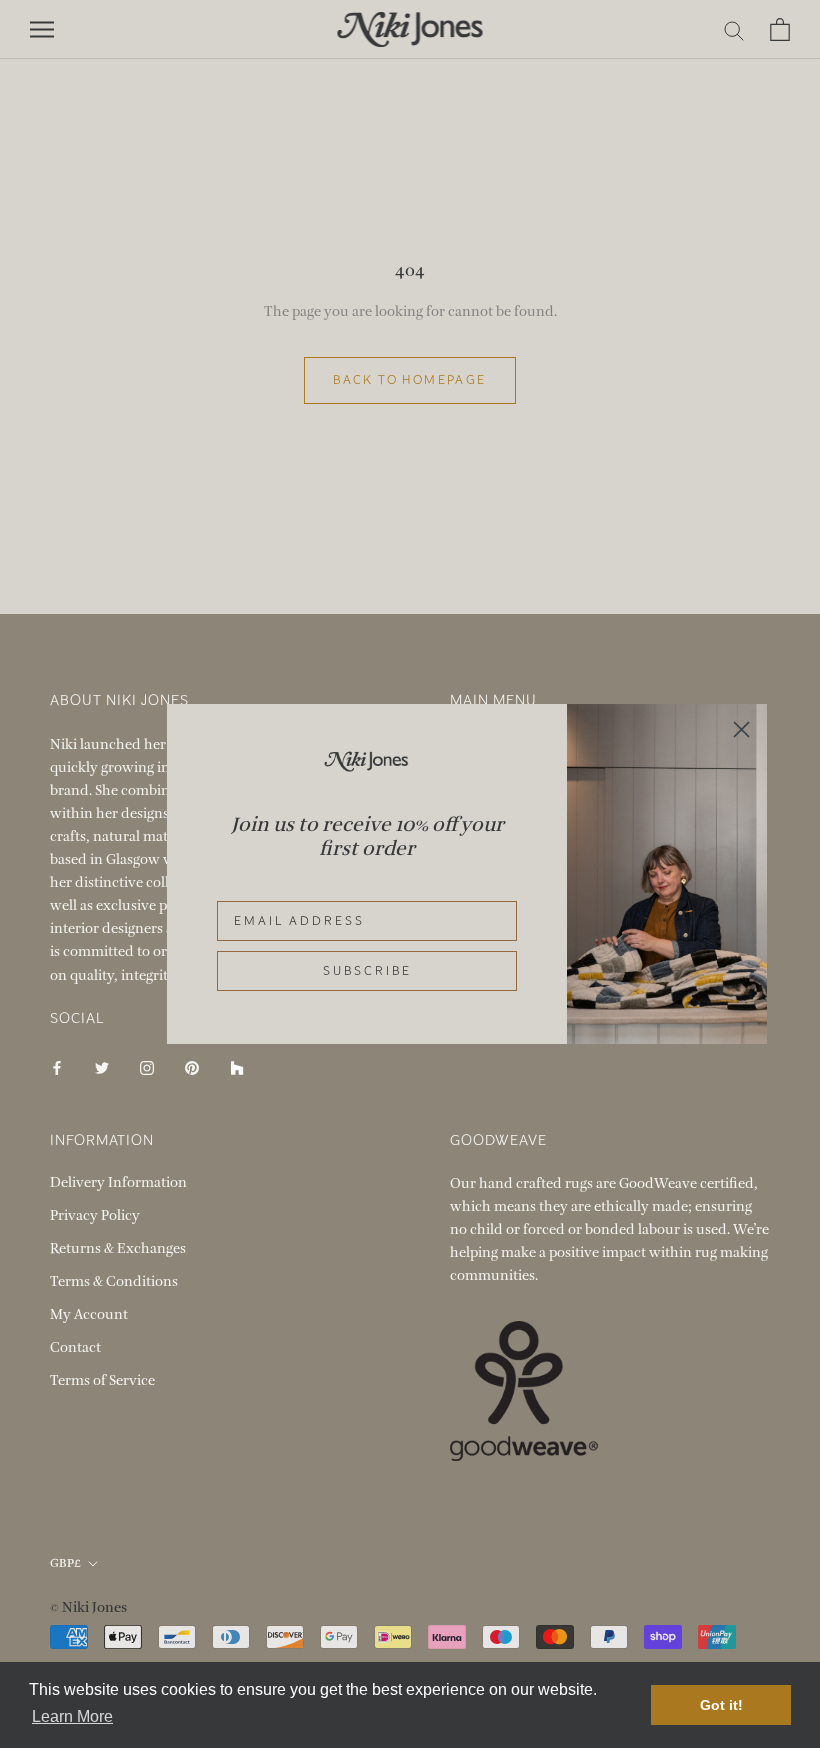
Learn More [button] (72, 1716)
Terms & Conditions (114, 1281)
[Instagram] (147, 1067)
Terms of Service (102, 1380)
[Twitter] (102, 1067)
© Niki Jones (88, 1607)
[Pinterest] (192, 1067)
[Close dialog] (741, 729)
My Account (89, 1314)
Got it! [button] (721, 1705)
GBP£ (65, 1563)
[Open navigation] (42, 29)
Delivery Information (118, 1182)
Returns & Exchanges (118, 1248)
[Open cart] (780, 29)
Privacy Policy (95, 1215)
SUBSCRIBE (367, 971)
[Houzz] (237, 1067)
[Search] (734, 29)
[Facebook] (57, 1067)
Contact (75, 1347)
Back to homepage (409, 380)
